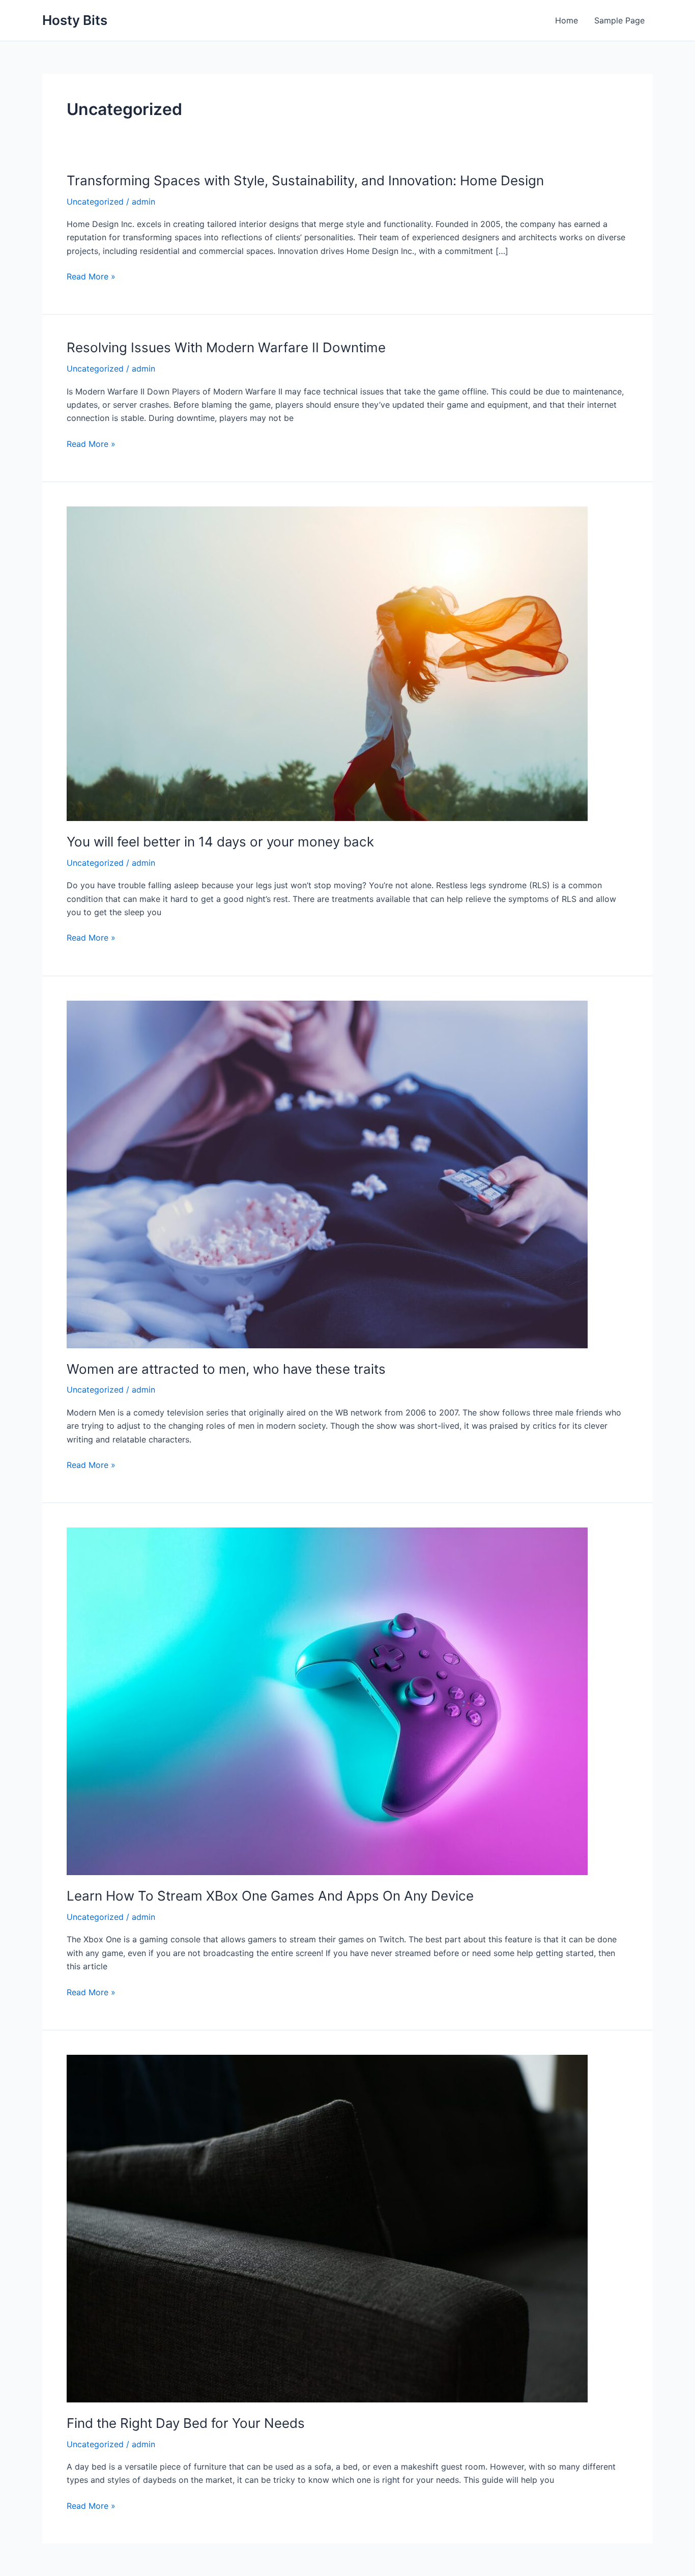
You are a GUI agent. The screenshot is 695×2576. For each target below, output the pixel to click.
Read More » (91, 277)
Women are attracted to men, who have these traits (226, 1369)
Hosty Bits (75, 20)
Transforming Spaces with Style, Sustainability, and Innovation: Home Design (305, 180)
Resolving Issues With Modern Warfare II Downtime (226, 347)
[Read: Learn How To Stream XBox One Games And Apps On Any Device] (327, 1701)
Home (567, 20)
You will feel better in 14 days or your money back (220, 842)
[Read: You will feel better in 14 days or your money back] (327, 663)
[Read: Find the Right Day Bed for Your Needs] (327, 2228)
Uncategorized (95, 202)
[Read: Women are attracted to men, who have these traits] (327, 1173)
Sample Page (619, 20)
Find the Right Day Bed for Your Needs (186, 2423)
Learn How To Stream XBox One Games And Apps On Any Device (270, 1896)
